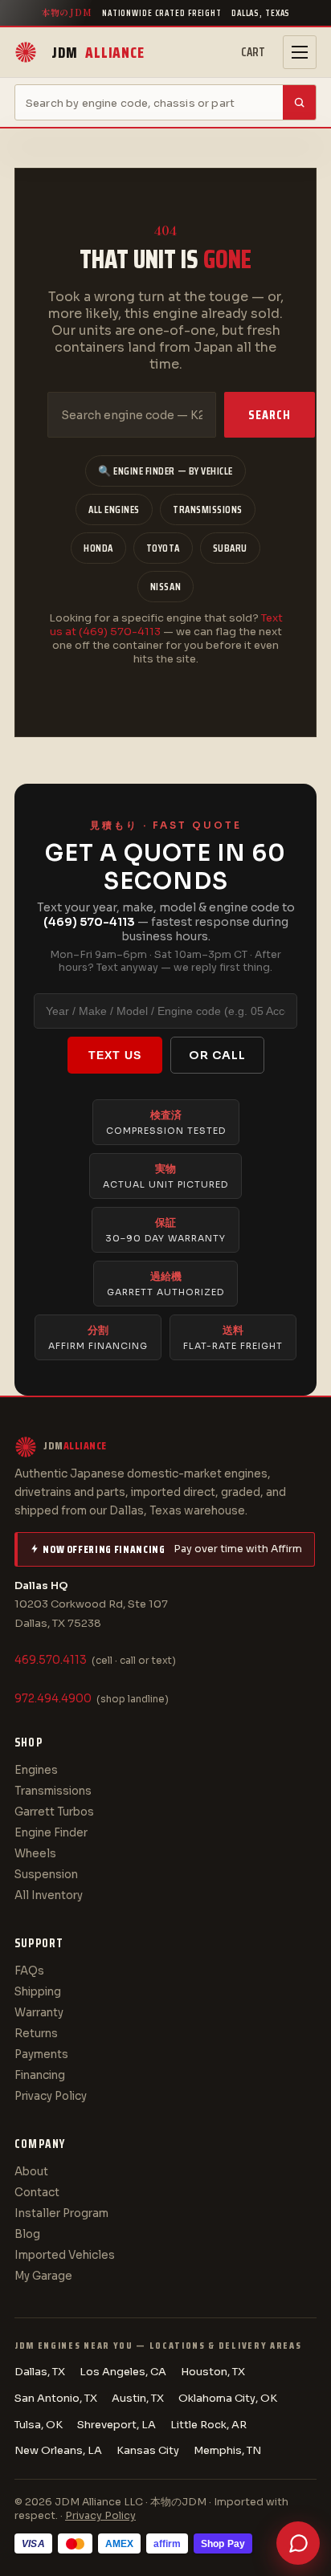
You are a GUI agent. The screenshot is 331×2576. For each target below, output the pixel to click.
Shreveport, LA (116, 2425)
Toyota (163, 548)
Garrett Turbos (54, 1812)
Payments (41, 2054)
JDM (98, 52)
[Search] (299, 102)
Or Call (217, 1055)
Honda (98, 548)
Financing (40, 2075)
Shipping (38, 1992)
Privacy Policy (51, 2096)
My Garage (43, 2276)
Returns (36, 2034)
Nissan (165, 587)
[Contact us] (298, 2543)
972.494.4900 (53, 1699)
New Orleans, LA (58, 2450)
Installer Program (61, 2213)
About (31, 2172)
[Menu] (300, 52)
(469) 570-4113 (89, 922)
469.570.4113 (51, 1660)
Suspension (46, 1875)
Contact (37, 2193)
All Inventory (49, 1895)
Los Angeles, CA (123, 2372)
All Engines (114, 509)
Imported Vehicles (65, 2255)
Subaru (230, 548)
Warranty (39, 2013)
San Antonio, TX (56, 2398)
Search (270, 415)
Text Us (115, 1055)
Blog (27, 2234)
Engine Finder (51, 1833)
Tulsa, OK (39, 2425)
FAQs (29, 1971)
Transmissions (208, 509)
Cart (253, 52)
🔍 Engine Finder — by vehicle (165, 471)
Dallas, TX (40, 2372)
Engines (36, 1770)
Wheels (35, 1854)
